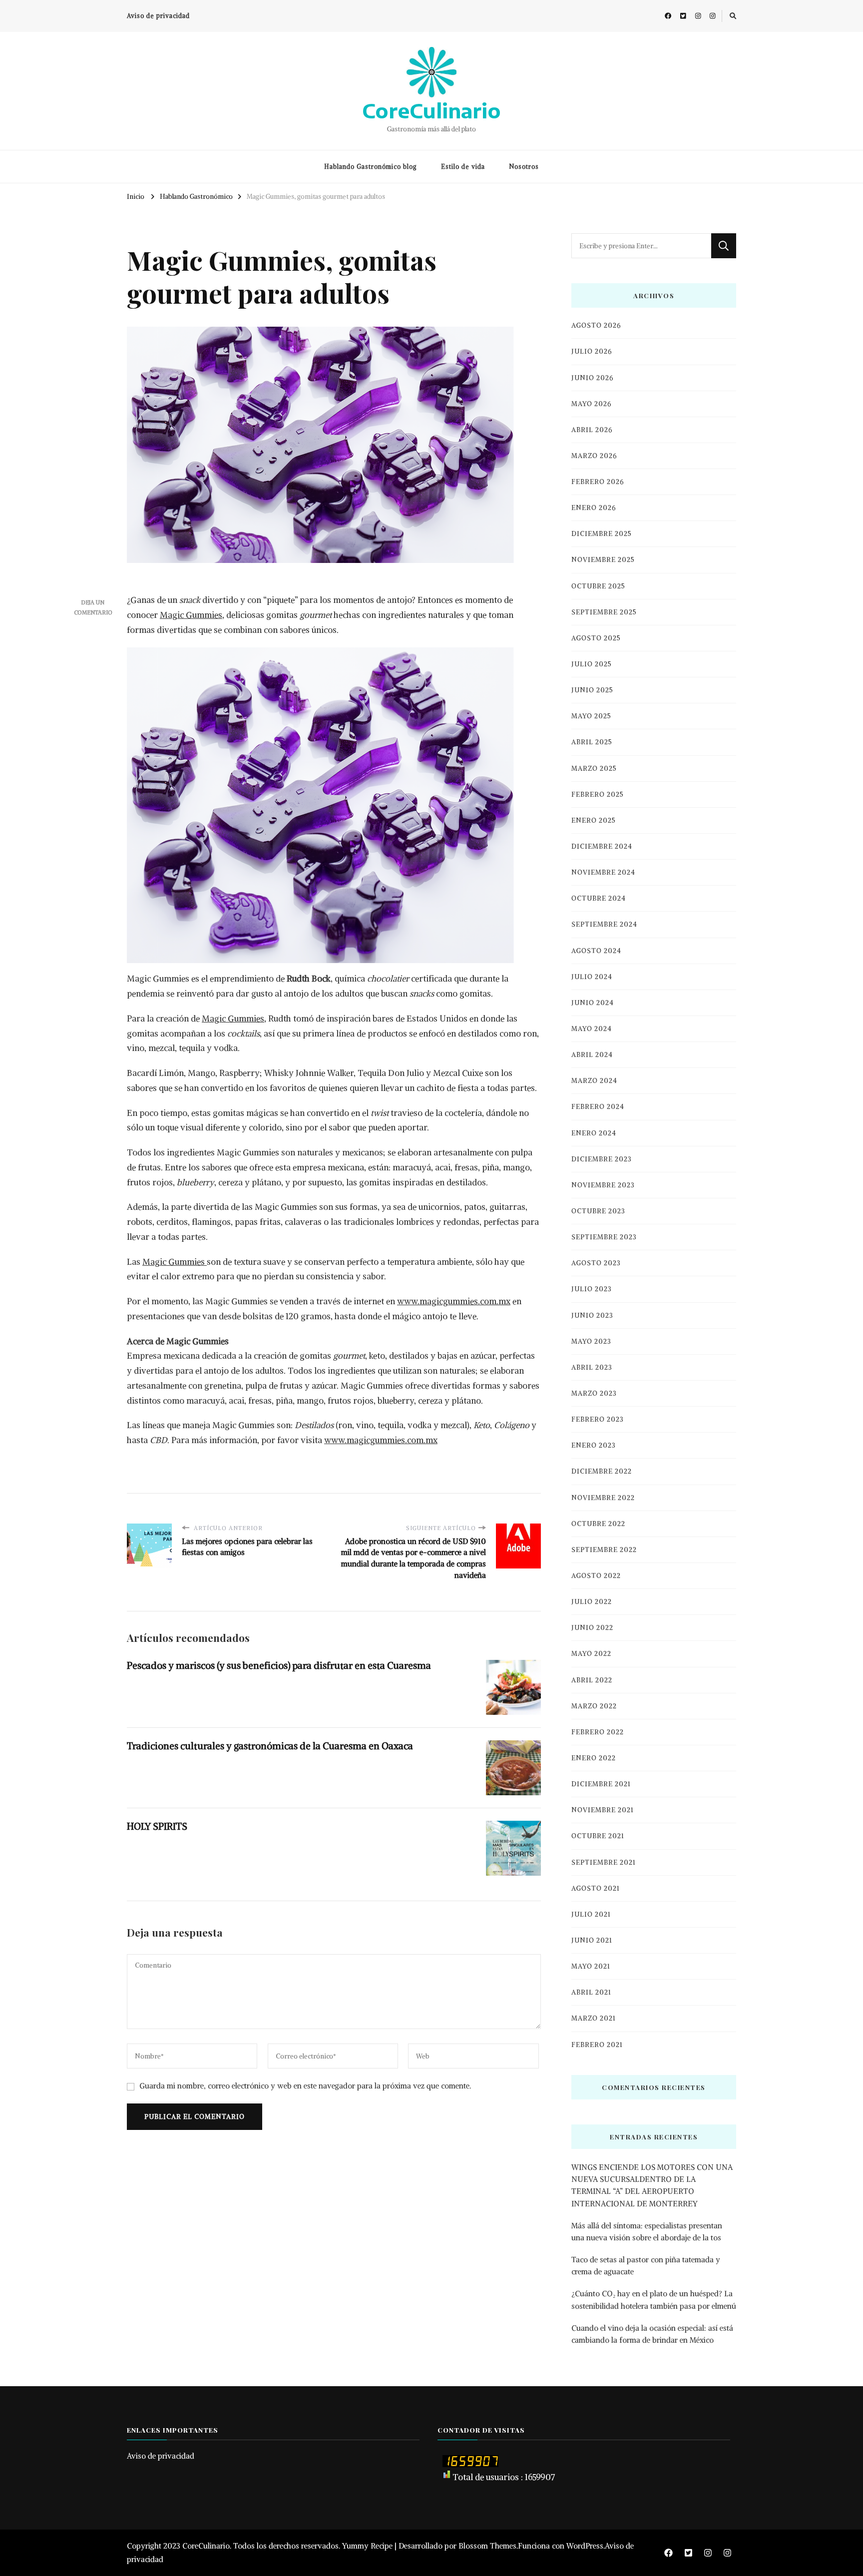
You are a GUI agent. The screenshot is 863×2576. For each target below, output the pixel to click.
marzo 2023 (594, 1393)
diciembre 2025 (602, 534)
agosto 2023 (596, 1263)
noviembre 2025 (603, 560)
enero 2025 (594, 820)
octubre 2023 (598, 1211)
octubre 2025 (598, 586)
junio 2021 (592, 1940)
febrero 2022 (598, 1732)
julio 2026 (592, 351)
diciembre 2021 (601, 1784)
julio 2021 (591, 1914)
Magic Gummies (191, 615)
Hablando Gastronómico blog (371, 167)
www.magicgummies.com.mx (454, 1301)
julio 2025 (592, 664)
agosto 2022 (596, 1576)
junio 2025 (592, 690)
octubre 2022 (598, 1524)
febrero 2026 (598, 482)
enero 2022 (594, 1758)
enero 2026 (594, 508)
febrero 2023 (598, 1419)
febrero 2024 (598, 1107)
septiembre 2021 (604, 1862)
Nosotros (524, 167)
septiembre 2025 (604, 612)
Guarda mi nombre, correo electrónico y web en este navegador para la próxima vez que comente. (305, 2086)
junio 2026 (592, 378)
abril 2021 (591, 1992)
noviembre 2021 (603, 1810)
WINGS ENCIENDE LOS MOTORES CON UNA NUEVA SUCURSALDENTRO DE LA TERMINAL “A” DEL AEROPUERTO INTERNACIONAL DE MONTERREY (652, 2185)
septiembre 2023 (604, 1237)
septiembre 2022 (604, 1550)
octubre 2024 (599, 898)
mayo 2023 (591, 1341)
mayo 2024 (592, 1029)
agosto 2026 (596, 325)
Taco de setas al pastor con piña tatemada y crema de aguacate (646, 2266)
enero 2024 (594, 1133)
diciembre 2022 (602, 1471)
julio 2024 (592, 977)
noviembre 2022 (603, 1498)
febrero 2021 (597, 2045)
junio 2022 (592, 1628)
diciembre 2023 (602, 1159)
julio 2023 (592, 1289)
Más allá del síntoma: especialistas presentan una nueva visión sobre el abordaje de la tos (647, 2232)
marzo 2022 (594, 1706)
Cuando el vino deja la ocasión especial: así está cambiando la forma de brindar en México (652, 2334)
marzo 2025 (594, 769)
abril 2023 (592, 1367)
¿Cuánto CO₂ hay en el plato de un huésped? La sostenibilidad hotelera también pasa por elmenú (654, 2300)
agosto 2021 (596, 1888)
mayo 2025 (591, 716)
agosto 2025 (596, 638)
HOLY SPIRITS (157, 1826)
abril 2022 (592, 1680)
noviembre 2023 (603, 1185)
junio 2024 (593, 1003)
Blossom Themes (487, 2546)
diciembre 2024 (602, 846)
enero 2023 (594, 1445)
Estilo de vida (463, 167)
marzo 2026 (594, 456)
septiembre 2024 (604, 924)
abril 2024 (592, 1055)
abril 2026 (592, 430)
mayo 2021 (591, 1966)
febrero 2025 (598, 794)
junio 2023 (592, 1315)
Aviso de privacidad (158, 16)
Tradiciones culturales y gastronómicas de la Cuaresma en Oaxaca (270, 1746)
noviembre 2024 (603, 872)
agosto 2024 (596, 951)
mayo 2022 (591, 1654)
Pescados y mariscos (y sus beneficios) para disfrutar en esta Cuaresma (279, 1665)
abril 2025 (592, 742)
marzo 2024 (594, 1081)
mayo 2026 (591, 404)
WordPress (585, 2546)
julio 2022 (592, 1602)
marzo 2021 (594, 2018)
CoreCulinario (431, 110)
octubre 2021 (598, 1836)
